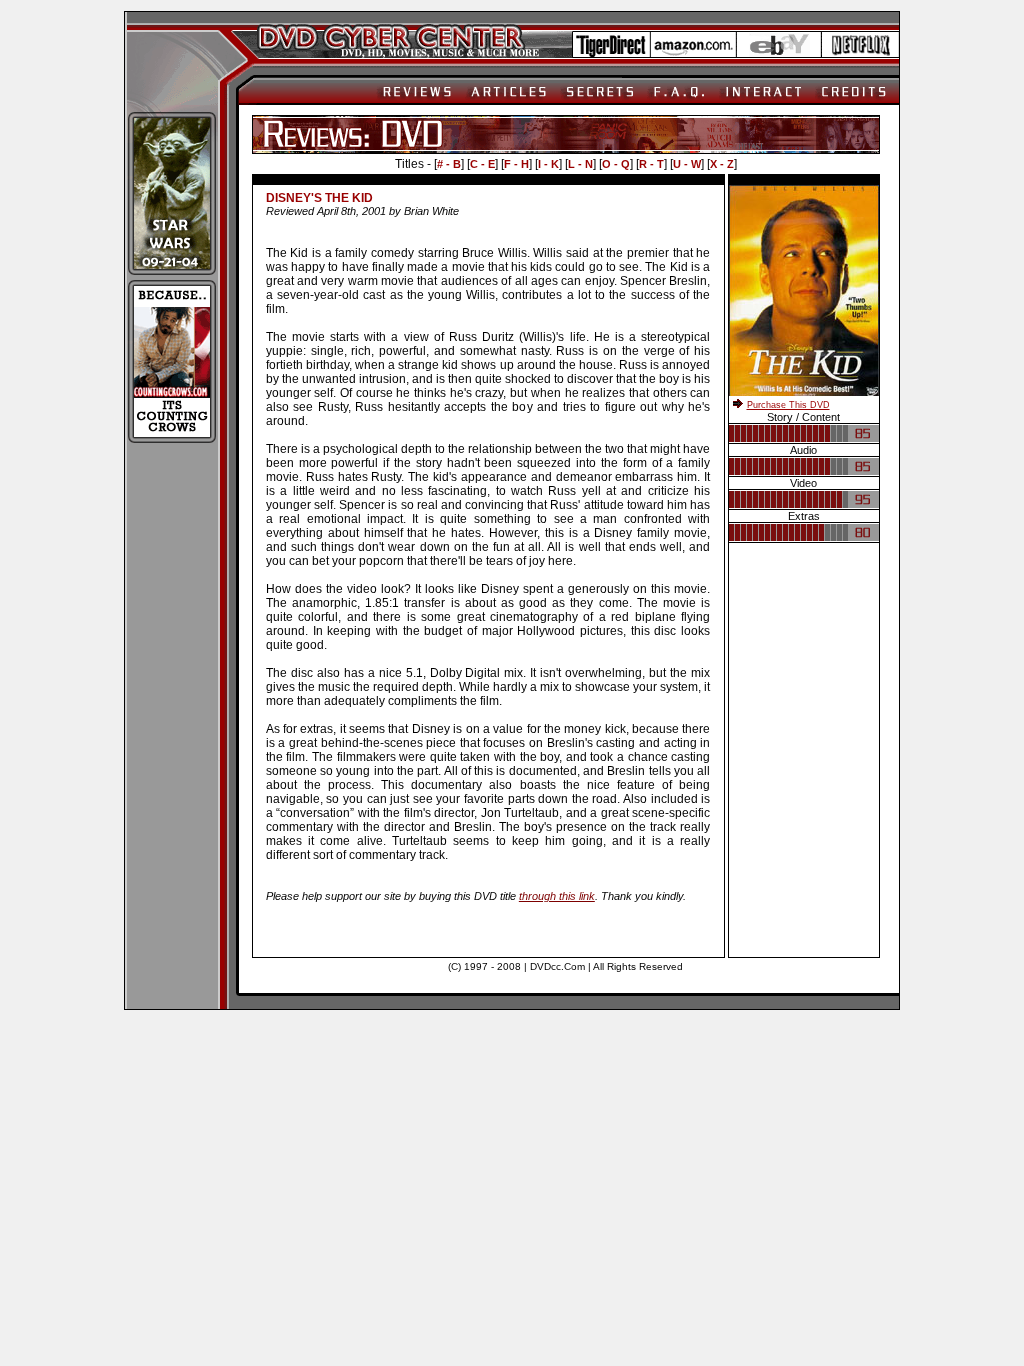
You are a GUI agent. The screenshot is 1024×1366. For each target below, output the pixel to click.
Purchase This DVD (788, 405)
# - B (449, 164)
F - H (516, 164)
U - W (687, 164)
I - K (548, 164)
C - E (482, 164)
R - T (651, 164)
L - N (580, 164)
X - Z (722, 164)
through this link (557, 896)
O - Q (616, 164)
